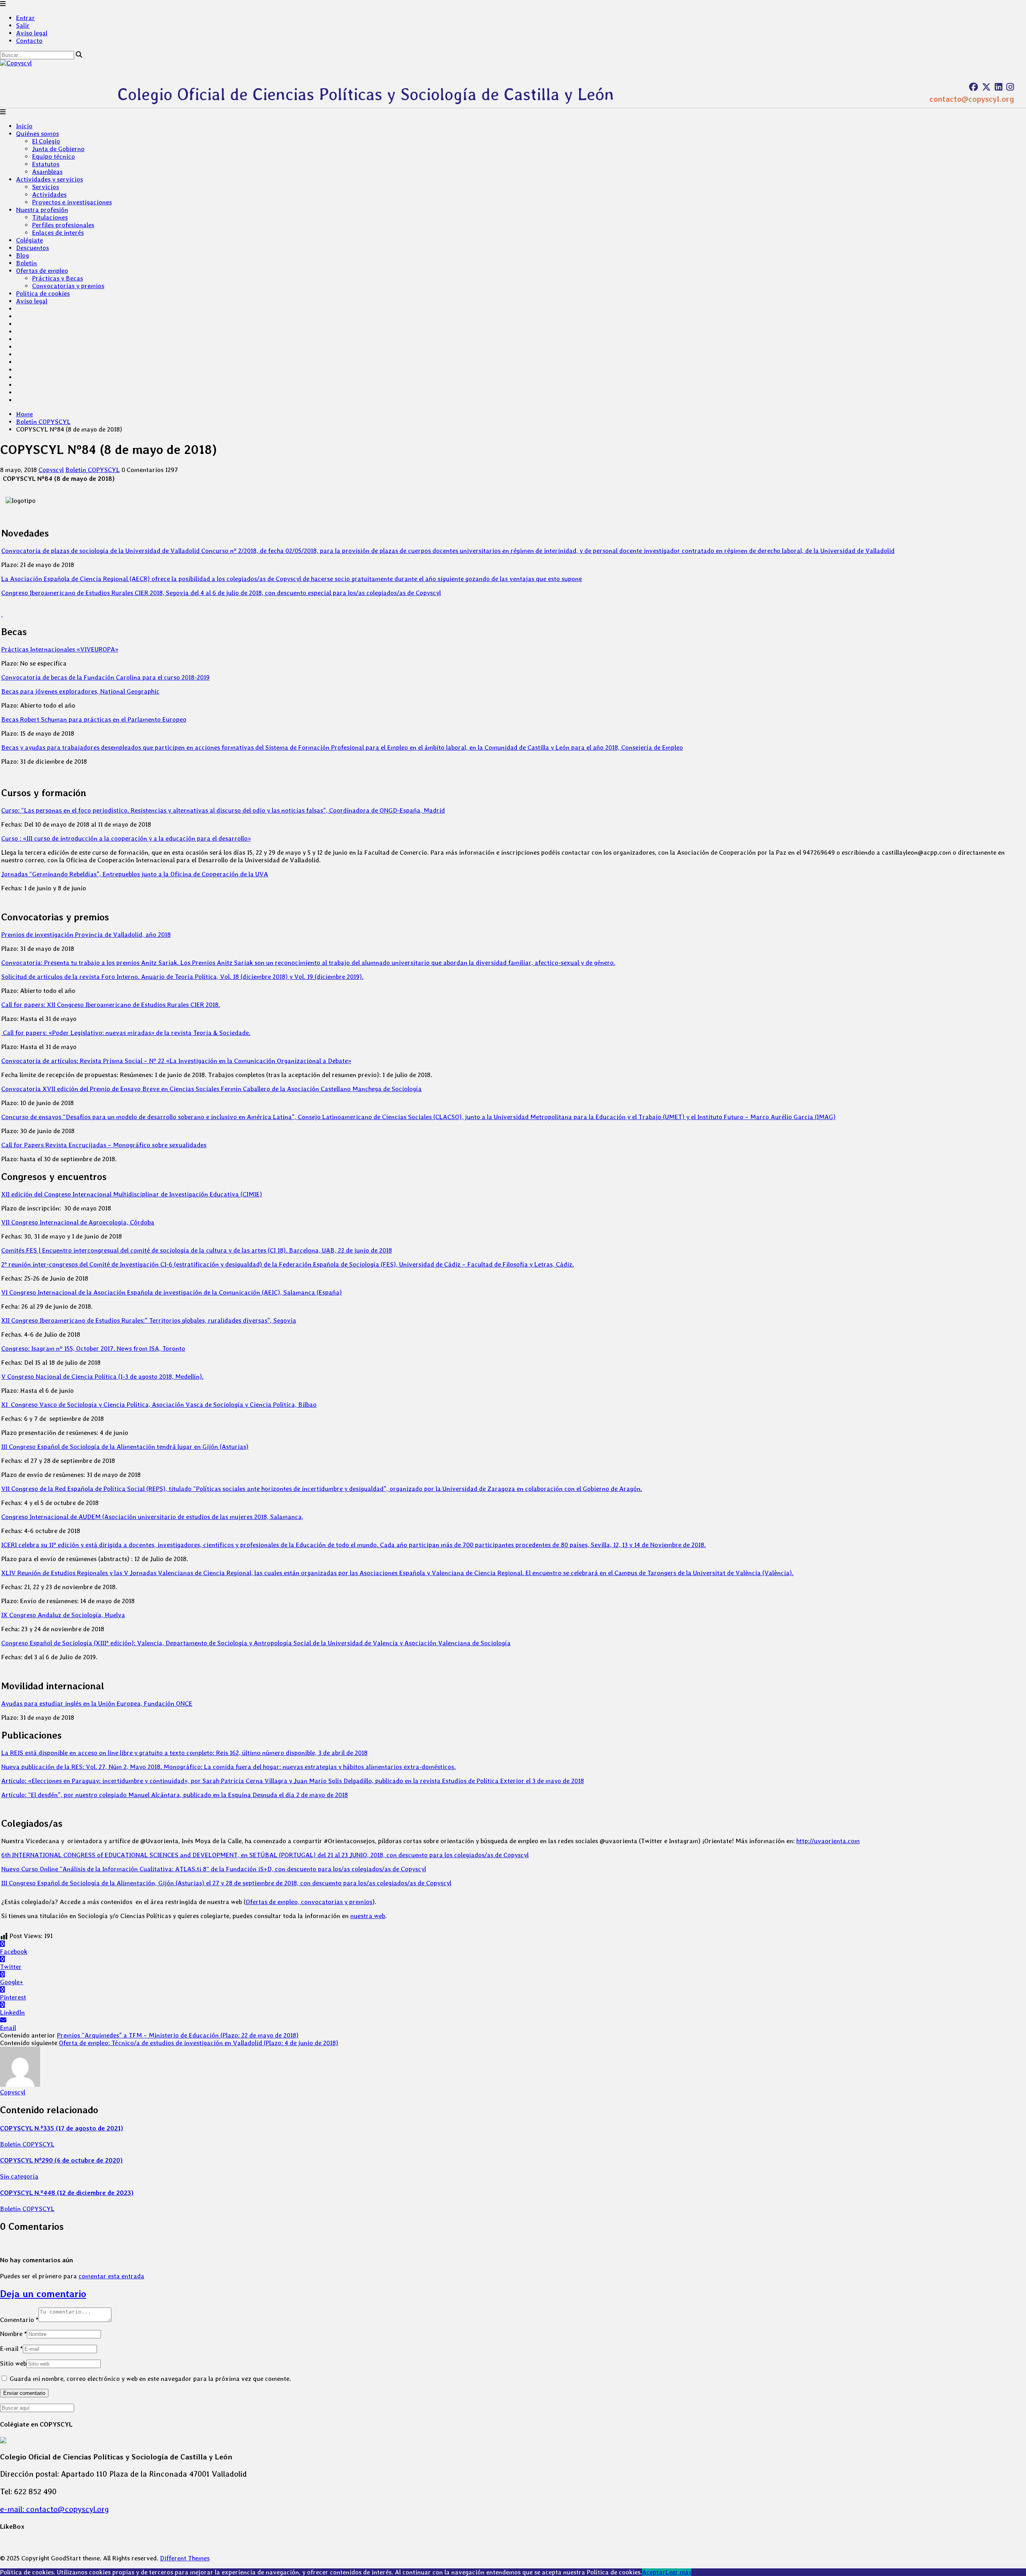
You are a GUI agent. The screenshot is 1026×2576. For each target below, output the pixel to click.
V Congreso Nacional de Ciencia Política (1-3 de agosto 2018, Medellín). (102, 1377)
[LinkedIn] (999, 87)
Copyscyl (51, 470)
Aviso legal (32, 33)
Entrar (25, 18)
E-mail (11, 2349)
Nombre (13, 2334)
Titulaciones (50, 217)
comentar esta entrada (111, 2276)
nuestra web (368, 1916)
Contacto (29, 41)
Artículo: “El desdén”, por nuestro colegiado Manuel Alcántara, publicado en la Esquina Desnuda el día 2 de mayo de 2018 (175, 1795)
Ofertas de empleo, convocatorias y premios (309, 1902)
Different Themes (185, 2558)
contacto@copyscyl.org (972, 99)
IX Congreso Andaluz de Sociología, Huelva (63, 1615)
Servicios (45, 187)
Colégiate (29, 240)
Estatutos (46, 164)
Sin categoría (19, 2176)
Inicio (24, 126)
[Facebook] (973, 87)
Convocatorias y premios (68, 286)
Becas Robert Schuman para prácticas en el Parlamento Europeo (94, 719)
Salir (23, 25)
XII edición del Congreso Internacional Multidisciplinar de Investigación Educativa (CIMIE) (132, 1194)
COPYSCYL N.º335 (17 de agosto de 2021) (62, 2128)
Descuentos (32, 248)
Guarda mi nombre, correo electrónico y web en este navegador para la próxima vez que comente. (150, 2379)
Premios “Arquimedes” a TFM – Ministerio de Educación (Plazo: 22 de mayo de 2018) (178, 2035)
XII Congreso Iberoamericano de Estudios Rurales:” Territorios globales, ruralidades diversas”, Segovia (149, 1320)
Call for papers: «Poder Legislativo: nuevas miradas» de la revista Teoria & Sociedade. (126, 1033)
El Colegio (46, 141)
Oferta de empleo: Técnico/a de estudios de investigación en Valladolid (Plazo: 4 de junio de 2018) (199, 2043)
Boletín (26, 263)
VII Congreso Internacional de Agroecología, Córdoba (78, 1222)
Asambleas (47, 172)
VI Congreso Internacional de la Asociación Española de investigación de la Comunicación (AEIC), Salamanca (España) (172, 1292)
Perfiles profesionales (63, 225)
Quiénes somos (37, 134)
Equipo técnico (54, 156)
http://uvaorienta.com (828, 1841)
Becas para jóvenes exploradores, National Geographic (80, 691)
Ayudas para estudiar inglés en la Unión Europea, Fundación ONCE (97, 1704)
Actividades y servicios (49, 179)
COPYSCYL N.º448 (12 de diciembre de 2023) (67, 2193)
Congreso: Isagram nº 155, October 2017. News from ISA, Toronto (93, 1349)
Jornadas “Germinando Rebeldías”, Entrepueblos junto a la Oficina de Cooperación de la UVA (135, 874)
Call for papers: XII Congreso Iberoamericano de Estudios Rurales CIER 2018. (111, 1005)
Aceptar (654, 2572)
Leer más (678, 2572)
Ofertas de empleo (42, 271)
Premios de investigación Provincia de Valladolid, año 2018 (86, 935)
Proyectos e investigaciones (72, 202)
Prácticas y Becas (58, 278)
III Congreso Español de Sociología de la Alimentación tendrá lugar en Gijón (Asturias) (125, 1447)
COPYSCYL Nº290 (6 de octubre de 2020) (61, 2160)
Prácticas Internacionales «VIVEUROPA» (60, 649)
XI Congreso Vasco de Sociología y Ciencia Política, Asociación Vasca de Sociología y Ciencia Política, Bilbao (159, 1405)
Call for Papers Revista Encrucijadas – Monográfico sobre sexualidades (104, 1145)
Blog (22, 255)
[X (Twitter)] (986, 87)
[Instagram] (1010, 87)
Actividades (49, 195)
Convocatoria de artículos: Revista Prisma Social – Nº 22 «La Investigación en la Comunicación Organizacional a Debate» (176, 1061)
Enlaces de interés (58, 233)
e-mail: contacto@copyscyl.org (55, 2509)
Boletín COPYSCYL (43, 422)
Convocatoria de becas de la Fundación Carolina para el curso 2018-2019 (105, 677)
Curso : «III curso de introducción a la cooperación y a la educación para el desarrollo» (126, 838)
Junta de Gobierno (58, 149)
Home (24, 414)
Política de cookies (43, 294)
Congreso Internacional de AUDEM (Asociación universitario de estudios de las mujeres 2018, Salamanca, (152, 1517)
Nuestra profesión (42, 210)
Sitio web (13, 2363)
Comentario (19, 2320)
